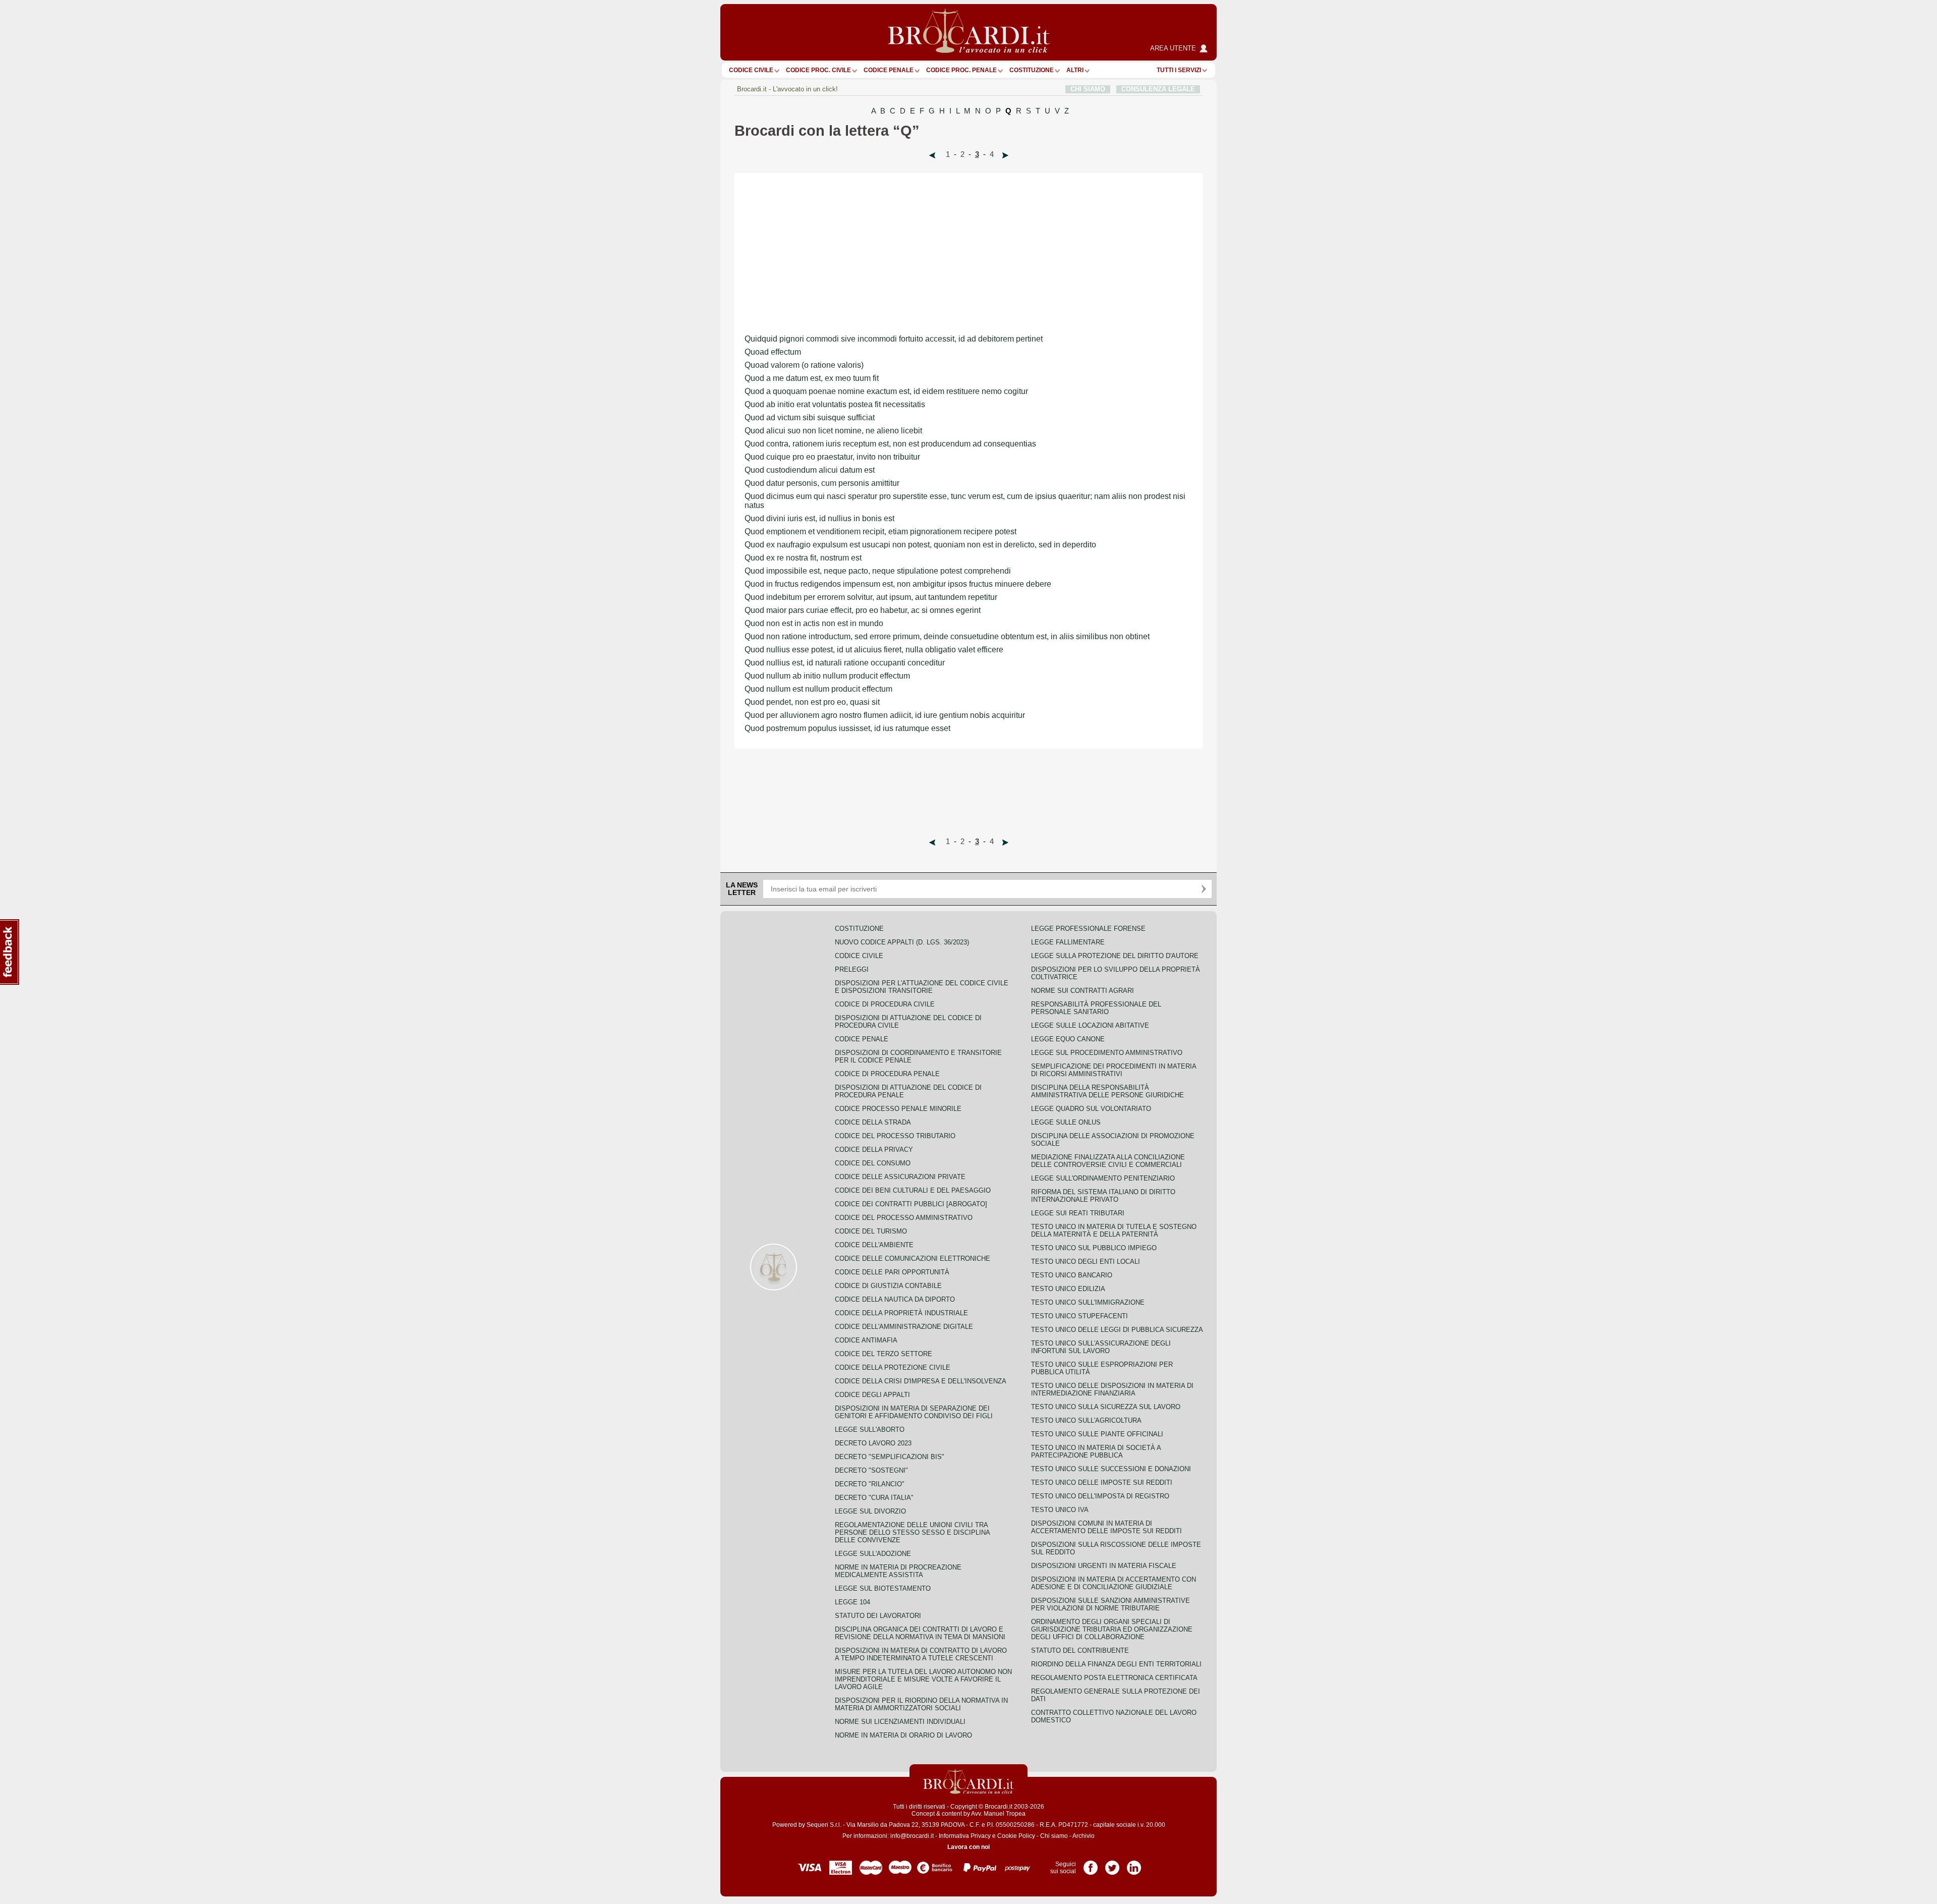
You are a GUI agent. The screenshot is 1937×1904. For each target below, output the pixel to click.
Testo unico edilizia (1068, 1289)
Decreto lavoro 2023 (873, 1443)
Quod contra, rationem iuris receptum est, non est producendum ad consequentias (890, 444)
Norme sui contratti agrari (1083, 991)
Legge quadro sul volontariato (1091, 1109)
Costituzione (1032, 70)
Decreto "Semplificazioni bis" (890, 1457)
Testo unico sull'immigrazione (1088, 1302)
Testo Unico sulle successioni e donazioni (1111, 1469)
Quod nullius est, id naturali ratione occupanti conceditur (845, 663)
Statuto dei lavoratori (878, 1616)
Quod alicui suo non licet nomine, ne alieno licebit (833, 431)
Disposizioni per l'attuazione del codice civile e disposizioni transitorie (922, 987)
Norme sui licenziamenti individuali (900, 1722)
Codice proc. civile (818, 70)
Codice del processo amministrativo (904, 1218)
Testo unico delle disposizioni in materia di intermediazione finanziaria (1112, 1389)
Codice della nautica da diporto (895, 1299)
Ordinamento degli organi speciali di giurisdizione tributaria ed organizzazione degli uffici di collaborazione (1112, 1629)
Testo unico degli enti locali (1086, 1262)
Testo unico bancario (1072, 1275)
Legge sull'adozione (873, 1554)
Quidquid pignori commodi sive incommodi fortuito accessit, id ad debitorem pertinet (894, 339)
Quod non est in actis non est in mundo (814, 623)
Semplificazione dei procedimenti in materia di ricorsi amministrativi (1114, 1070)
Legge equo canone (1068, 1039)
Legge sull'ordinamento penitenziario (1103, 1178)
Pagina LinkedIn (1134, 1864)
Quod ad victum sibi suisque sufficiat (810, 417)
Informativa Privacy (965, 1836)
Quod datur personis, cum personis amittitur (822, 483)
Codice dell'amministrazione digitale (904, 1327)
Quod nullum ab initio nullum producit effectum (827, 676)
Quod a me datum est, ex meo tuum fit (812, 378)
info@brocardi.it (912, 1836)
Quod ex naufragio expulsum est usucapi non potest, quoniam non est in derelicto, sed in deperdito (920, 545)
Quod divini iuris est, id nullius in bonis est (819, 518)
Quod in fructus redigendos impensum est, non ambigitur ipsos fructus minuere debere (898, 584)
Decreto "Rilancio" (870, 1484)
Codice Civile (751, 70)
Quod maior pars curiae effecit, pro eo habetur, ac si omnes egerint (863, 610)
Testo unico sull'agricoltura (1086, 1420)
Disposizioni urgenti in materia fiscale (1104, 1566)
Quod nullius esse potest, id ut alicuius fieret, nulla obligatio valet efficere (874, 650)
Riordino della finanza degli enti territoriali (1116, 1664)
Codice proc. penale (961, 70)
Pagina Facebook (1091, 1864)
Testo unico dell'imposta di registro (1100, 1496)
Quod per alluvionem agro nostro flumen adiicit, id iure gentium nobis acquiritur (885, 715)
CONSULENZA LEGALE (1158, 89)
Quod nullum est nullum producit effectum (818, 689)
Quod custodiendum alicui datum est (810, 470)
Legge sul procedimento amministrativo (1107, 1053)
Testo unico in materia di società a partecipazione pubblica (1096, 1451)
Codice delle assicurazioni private (900, 1177)
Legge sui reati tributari (1078, 1213)
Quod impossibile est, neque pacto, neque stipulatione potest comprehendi (878, 571)
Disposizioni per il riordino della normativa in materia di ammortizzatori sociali (921, 1704)
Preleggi (852, 969)
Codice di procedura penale (887, 1074)
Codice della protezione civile (893, 1367)
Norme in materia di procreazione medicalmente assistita (898, 1571)
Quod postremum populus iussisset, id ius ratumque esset (847, 728)
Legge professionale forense (1088, 929)
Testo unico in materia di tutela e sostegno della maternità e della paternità (1114, 1230)
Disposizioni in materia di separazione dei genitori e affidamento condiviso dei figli (914, 1412)
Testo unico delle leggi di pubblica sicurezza (1117, 1330)
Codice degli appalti (872, 1395)
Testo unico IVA (1060, 1510)
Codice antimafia (866, 1340)
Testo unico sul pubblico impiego (1094, 1248)
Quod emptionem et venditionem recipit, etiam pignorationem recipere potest (880, 531)
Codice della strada (873, 1122)
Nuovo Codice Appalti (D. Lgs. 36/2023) (902, 942)
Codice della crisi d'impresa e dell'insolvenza (921, 1381)
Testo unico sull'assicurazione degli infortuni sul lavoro (1101, 1347)
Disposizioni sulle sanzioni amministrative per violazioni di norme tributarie (1110, 1604)
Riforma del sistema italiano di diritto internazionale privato (1103, 1196)
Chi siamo (1054, 1836)
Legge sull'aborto (870, 1430)
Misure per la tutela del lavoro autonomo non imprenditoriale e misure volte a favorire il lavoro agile (923, 1679)
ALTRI (1075, 70)
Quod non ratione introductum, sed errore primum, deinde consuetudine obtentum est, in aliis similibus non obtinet (947, 636)
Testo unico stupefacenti (1079, 1316)
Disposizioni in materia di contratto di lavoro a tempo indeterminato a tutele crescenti (921, 1654)
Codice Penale (889, 70)
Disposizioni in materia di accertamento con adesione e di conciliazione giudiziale (1114, 1583)
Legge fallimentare (1068, 942)
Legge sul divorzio (870, 1511)
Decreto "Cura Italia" (874, 1498)
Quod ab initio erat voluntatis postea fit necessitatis (835, 404)
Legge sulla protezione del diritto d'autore (1115, 956)
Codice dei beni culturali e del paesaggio (913, 1190)
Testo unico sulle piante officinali (1097, 1434)
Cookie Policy (1016, 1836)
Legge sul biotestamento (883, 1588)
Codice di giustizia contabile (888, 1286)
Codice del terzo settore (884, 1354)
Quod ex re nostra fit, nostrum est (803, 558)
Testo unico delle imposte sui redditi (1102, 1482)
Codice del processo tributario (895, 1136)
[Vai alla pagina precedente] (932, 155)
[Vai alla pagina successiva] (1005, 155)
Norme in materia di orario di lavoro (903, 1735)
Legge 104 (852, 1602)
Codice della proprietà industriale (901, 1313)
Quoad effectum (773, 352)
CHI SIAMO (1088, 89)
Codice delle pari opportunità (892, 1272)
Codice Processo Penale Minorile (898, 1109)
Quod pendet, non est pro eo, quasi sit (812, 702)
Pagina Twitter (1112, 1864)
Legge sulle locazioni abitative (1090, 1025)
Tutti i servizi (1179, 70)
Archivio (1084, 1836)
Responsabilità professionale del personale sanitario (1096, 1008)
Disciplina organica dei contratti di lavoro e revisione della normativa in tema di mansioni (920, 1633)
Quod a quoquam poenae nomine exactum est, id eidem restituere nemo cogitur (886, 391)
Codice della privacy (874, 1150)
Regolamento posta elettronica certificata (1114, 1678)
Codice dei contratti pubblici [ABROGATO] (911, 1204)
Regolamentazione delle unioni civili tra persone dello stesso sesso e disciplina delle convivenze (912, 1532)
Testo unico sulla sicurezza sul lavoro (1106, 1407)
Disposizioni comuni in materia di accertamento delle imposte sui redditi (1106, 1527)
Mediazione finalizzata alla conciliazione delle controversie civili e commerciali (1108, 1161)
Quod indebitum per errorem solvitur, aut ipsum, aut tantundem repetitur (871, 597)
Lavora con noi (968, 1847)
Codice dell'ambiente (874, 1245)
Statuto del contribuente (1080, 1650)
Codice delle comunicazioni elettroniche (913, 1258)
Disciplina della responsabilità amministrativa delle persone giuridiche (1107, 1091)
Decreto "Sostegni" (871, 1470)
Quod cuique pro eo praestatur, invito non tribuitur (832, 457)
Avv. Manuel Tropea (998, 1814)
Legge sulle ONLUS (1066, 1122)
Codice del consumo (873, 1163)
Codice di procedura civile (885, 1004)
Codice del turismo (871, 1231)
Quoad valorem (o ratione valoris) (804, 365)
